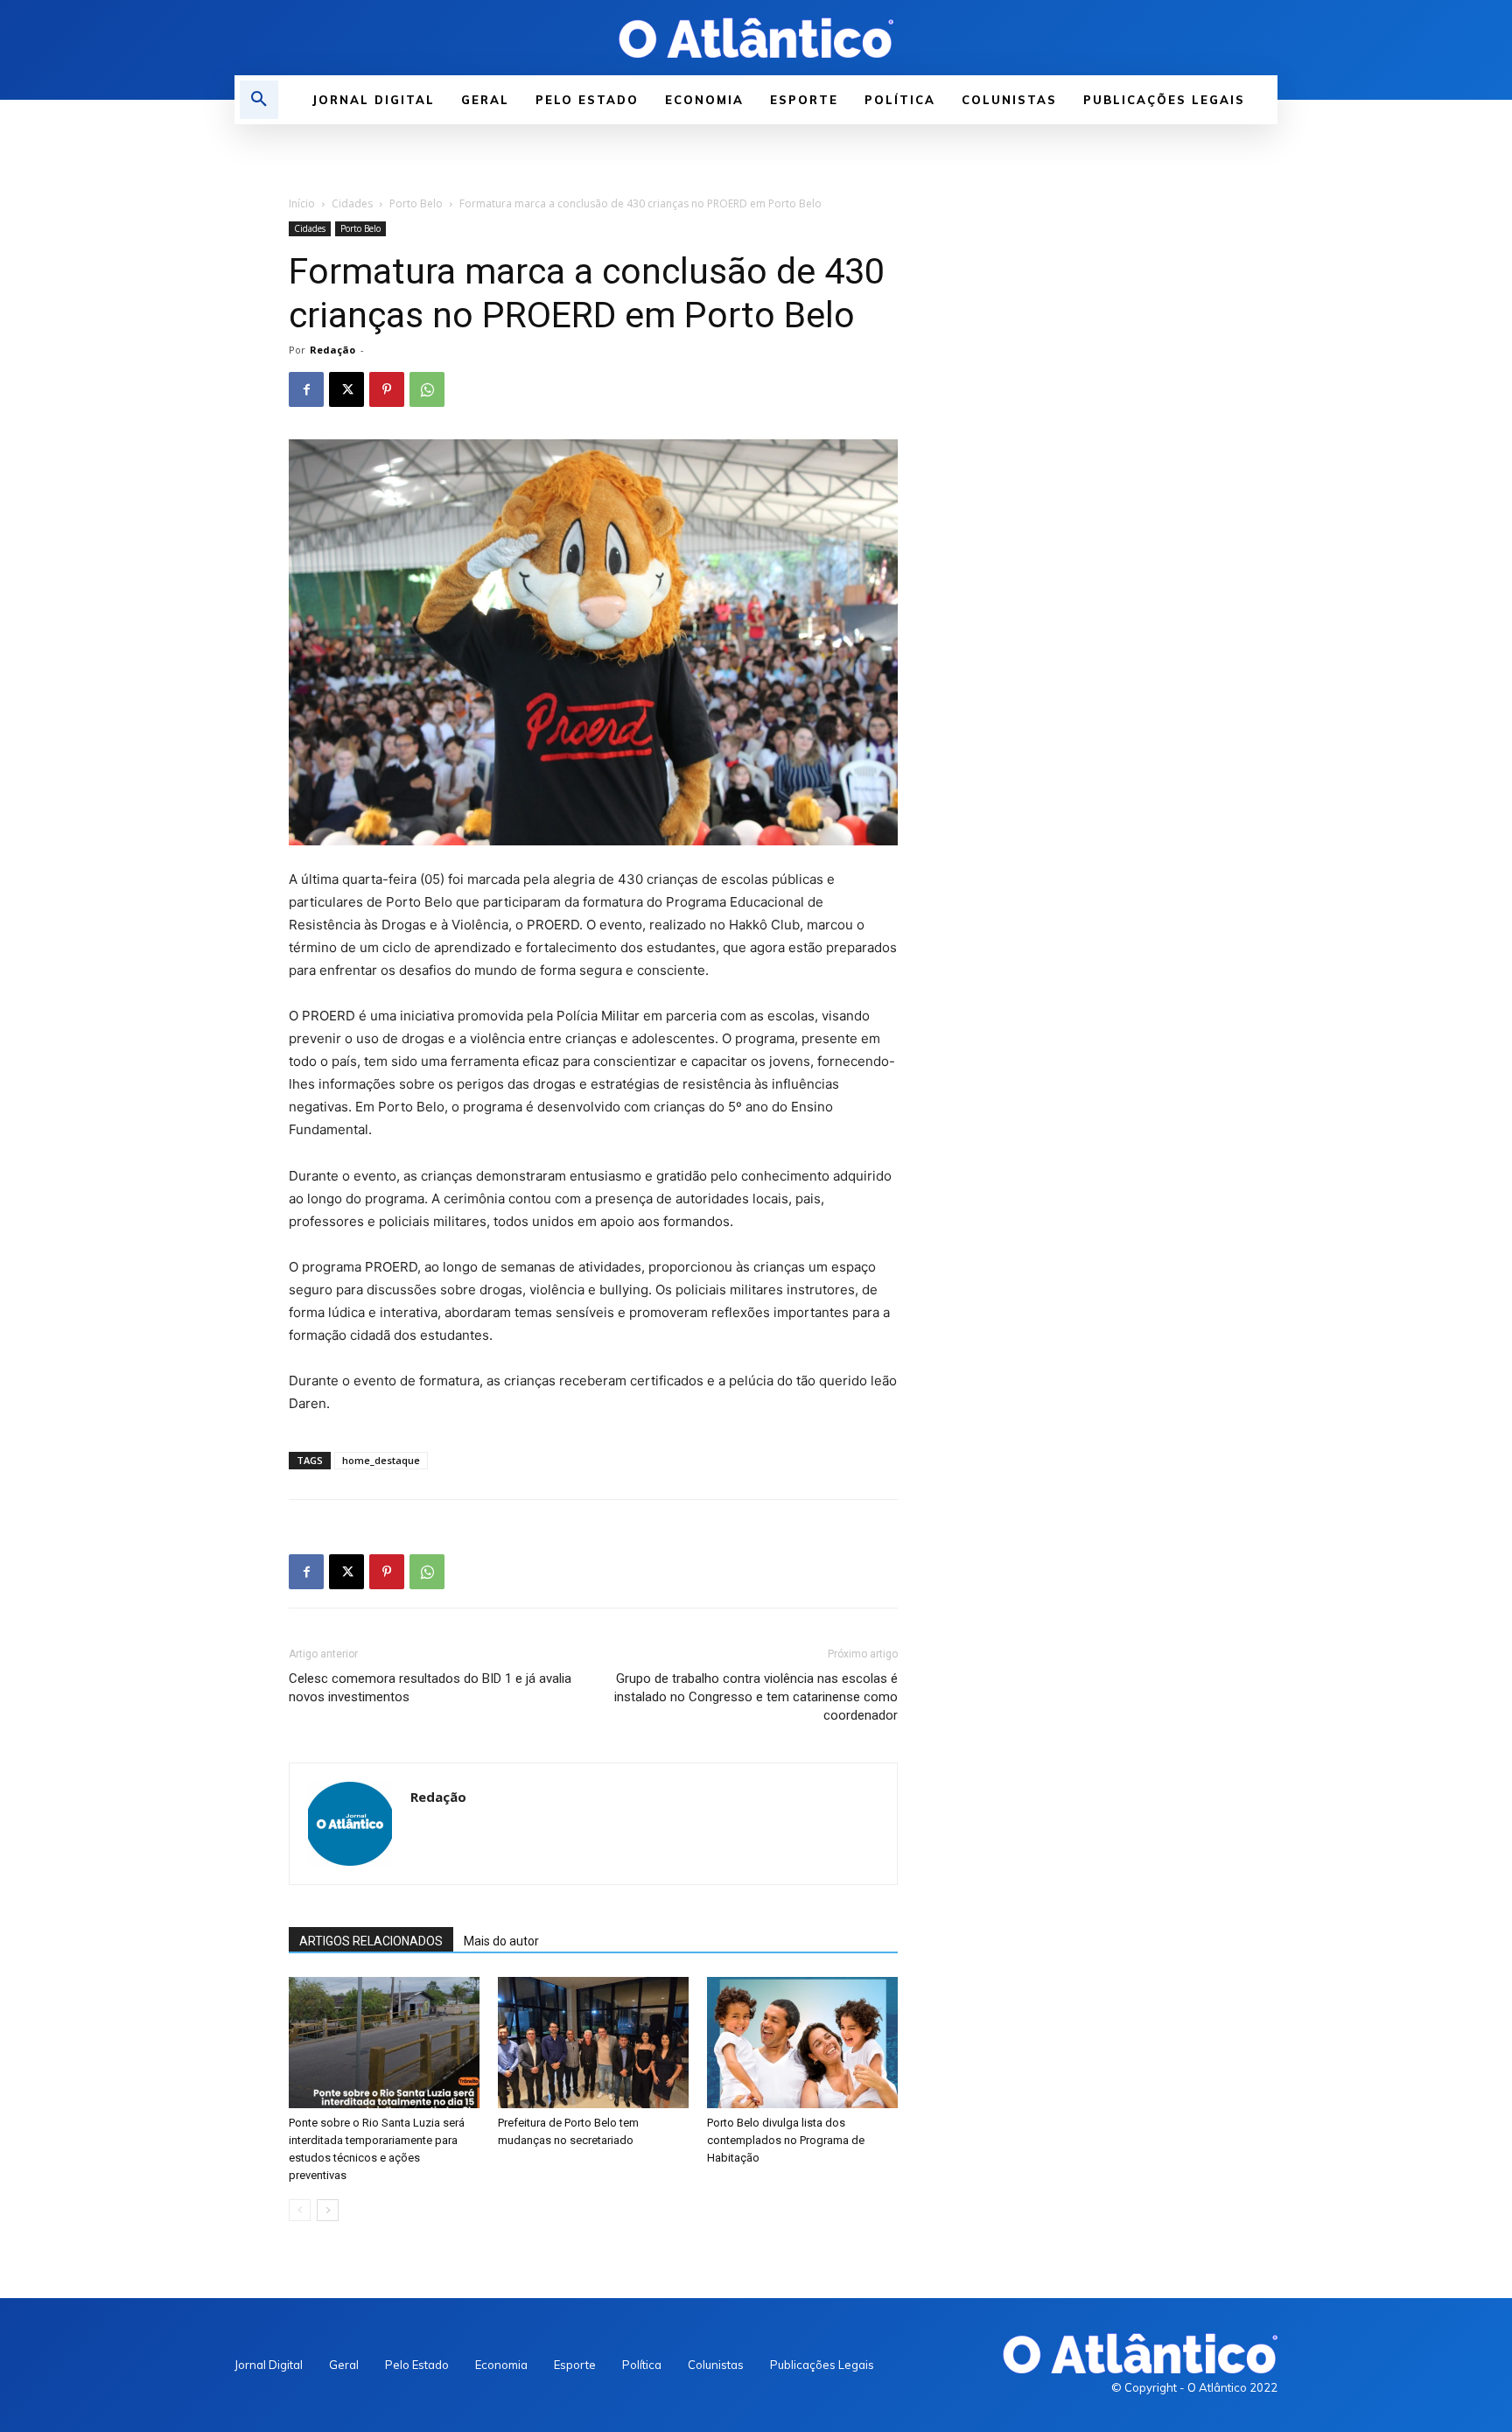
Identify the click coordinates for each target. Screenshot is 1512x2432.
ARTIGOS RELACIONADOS (371, 1941)
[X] (346, 389)
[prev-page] (300, 2210)
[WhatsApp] (427, 389)
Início (302, 203)
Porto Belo (416, 203)
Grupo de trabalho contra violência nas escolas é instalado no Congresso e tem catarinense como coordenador (756, 1697)
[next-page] (328, 2210)
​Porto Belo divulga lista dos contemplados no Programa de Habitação (786, 2140)
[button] (259, 100)
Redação (332, 350)
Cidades (352, 203)
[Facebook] (306, 389)
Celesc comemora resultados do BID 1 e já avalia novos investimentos (430, 1688)
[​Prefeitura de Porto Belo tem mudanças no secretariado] (593, 2043)
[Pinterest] (387, 389)
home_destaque (381, 1460)
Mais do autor (501, 1941)
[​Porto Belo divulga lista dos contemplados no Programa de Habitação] (802, 2043)
